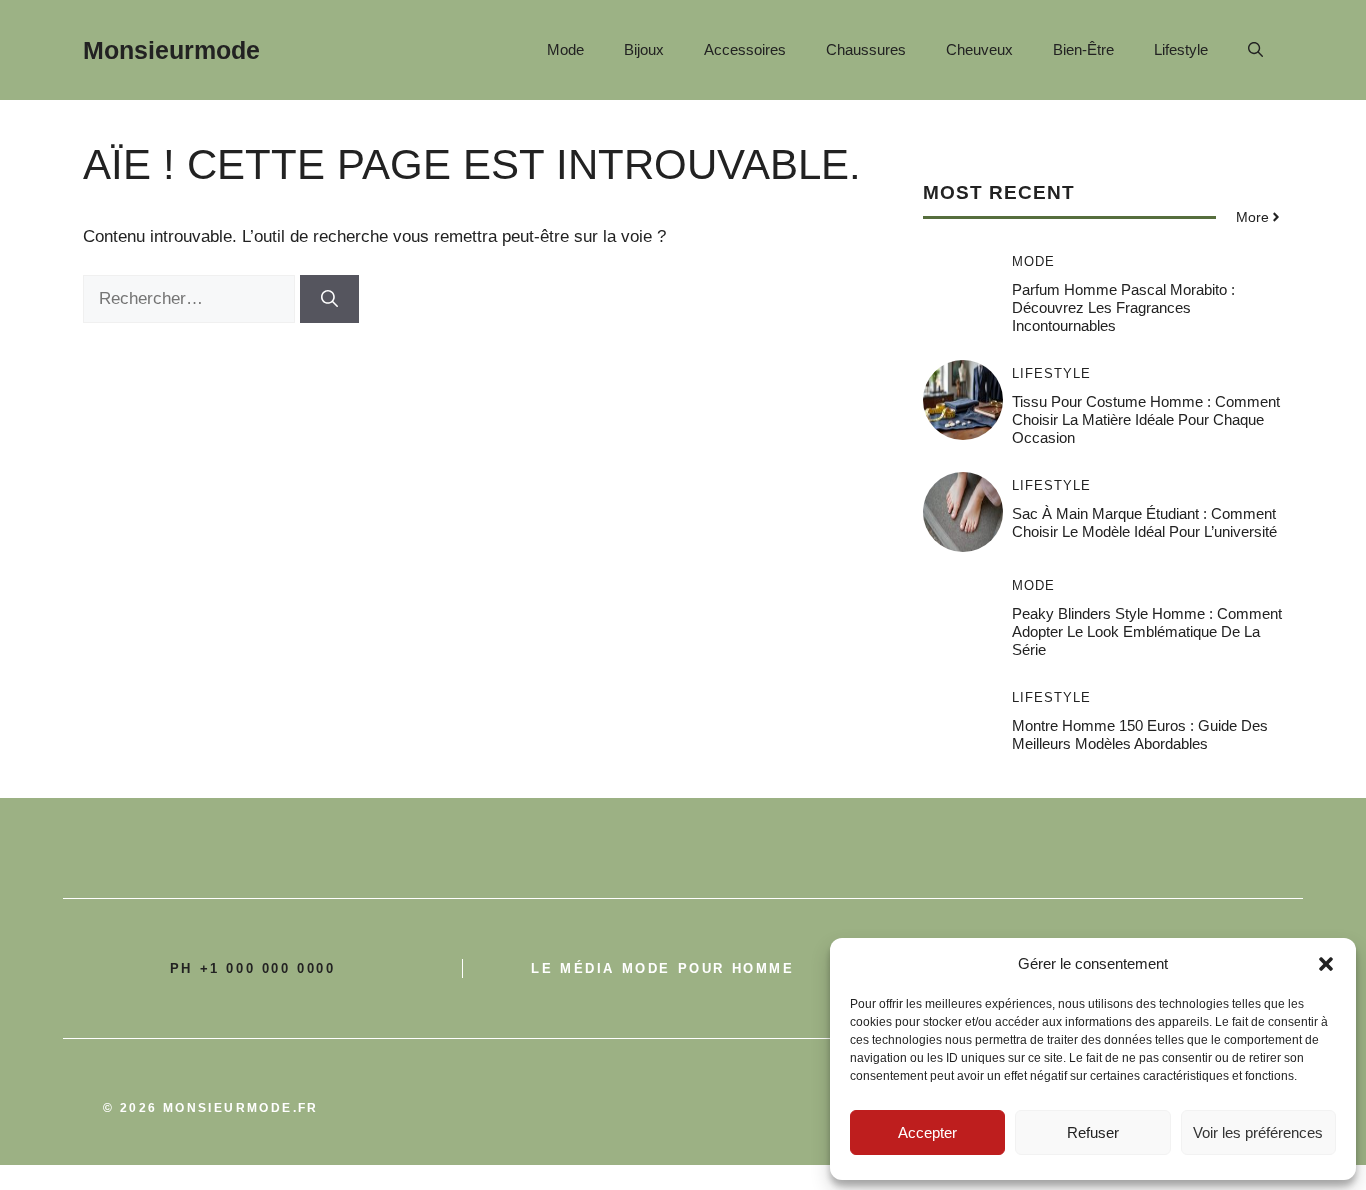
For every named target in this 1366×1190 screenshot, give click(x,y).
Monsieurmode (171, 50)
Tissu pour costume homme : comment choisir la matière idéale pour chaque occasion (1146, 419)
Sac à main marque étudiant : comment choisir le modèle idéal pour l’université (1144, 522)
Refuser (1093, 1132)
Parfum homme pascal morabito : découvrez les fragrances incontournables (1123, 307)
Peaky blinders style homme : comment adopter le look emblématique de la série (1147, 631)
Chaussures (866, 49)
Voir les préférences (1258, 1132)
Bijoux (644, 49)
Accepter (927, 1132)
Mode (565, 49)
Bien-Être (1083, 49)
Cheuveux (979, 49)
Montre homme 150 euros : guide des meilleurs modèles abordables (1140, 734)
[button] (1326, 964)
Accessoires (745, 49)
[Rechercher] (329, 299)
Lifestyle (1181, 49)
